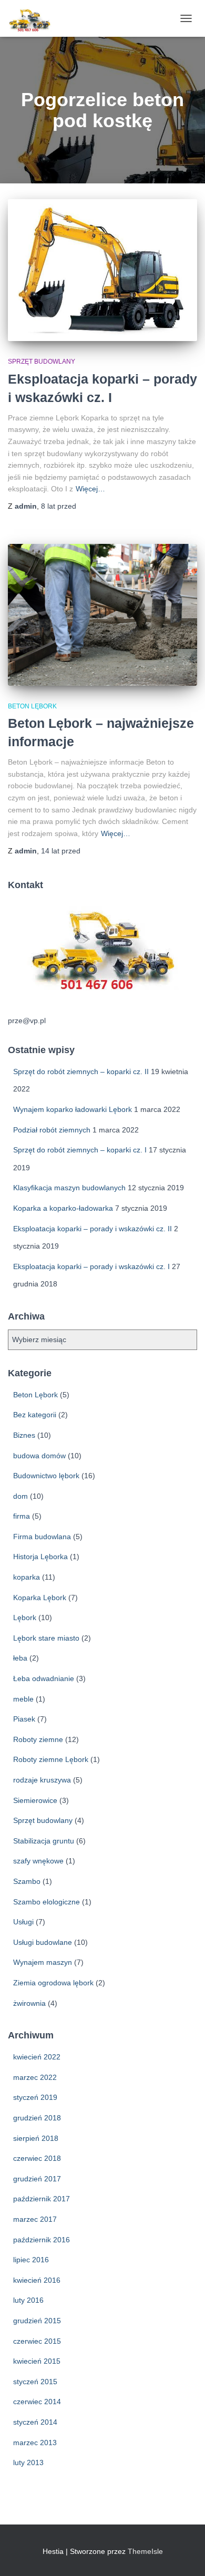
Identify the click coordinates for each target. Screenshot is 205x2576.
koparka (27, 1577)
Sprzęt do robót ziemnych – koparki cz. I (80, 1150)
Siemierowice (35, 1800)
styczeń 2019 (35, 2097)
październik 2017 (42, 2199)
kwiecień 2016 (37, 2280)
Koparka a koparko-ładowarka (63, 1208)
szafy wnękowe (38, 1861)
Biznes (24, 1435)
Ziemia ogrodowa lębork (53, 1983)
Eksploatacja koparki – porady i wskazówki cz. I (91, 1266)
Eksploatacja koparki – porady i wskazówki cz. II (93, 1229)
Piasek (24, 1719)
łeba (20, 1658)
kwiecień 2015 (37, 2361)
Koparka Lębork (40, 1598)
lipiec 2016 (31, 2260)
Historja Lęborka (40, 1557)
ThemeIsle (145, 2551)
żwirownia (29, 2003)
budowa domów (39, 1456)
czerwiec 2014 (37, 2402)
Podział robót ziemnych (52, 1130)
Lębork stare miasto (46, 1638)
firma (22, 1516)
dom (20, 1496)
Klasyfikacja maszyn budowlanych (69, 1188)
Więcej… (90, 489)
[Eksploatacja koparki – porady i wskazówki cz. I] (102, 270)
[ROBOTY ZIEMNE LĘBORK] (34, 18)
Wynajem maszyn (43, 1962)
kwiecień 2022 (37, 2057)
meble (23, 1699)
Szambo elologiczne (47, 1902)
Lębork (25, 1617)
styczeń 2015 (35, 2382)
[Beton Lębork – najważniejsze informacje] (102, 615)
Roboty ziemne (38, 1739)
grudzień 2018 (37, 2118)
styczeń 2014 (35, 2422)
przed (59, 506)
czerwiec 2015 (37, 2341)
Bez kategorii (35, 1415)
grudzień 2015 (37, 2321)
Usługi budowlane (43, 1942)
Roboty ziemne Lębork (51, 1759)
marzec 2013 (35, 2443)
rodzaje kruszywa (42, 1780)
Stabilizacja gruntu (44, 1841)
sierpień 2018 (36, 2138)
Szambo (27, 1881)
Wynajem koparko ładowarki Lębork (73, 1109)
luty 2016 (28, 2300)
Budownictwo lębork (46, 1476)
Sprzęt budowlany (42, 362)
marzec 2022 (35, 2077)
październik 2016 (42, 2240)
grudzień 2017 (37, 2179)
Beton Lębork (32, 706)
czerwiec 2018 (37, 2158)
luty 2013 (28, 2462)
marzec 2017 (35, 2219)
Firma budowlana (42, 1537)
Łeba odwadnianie (44, 1678)
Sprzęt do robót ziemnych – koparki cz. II (81, 1071)
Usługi (23, 1922)
